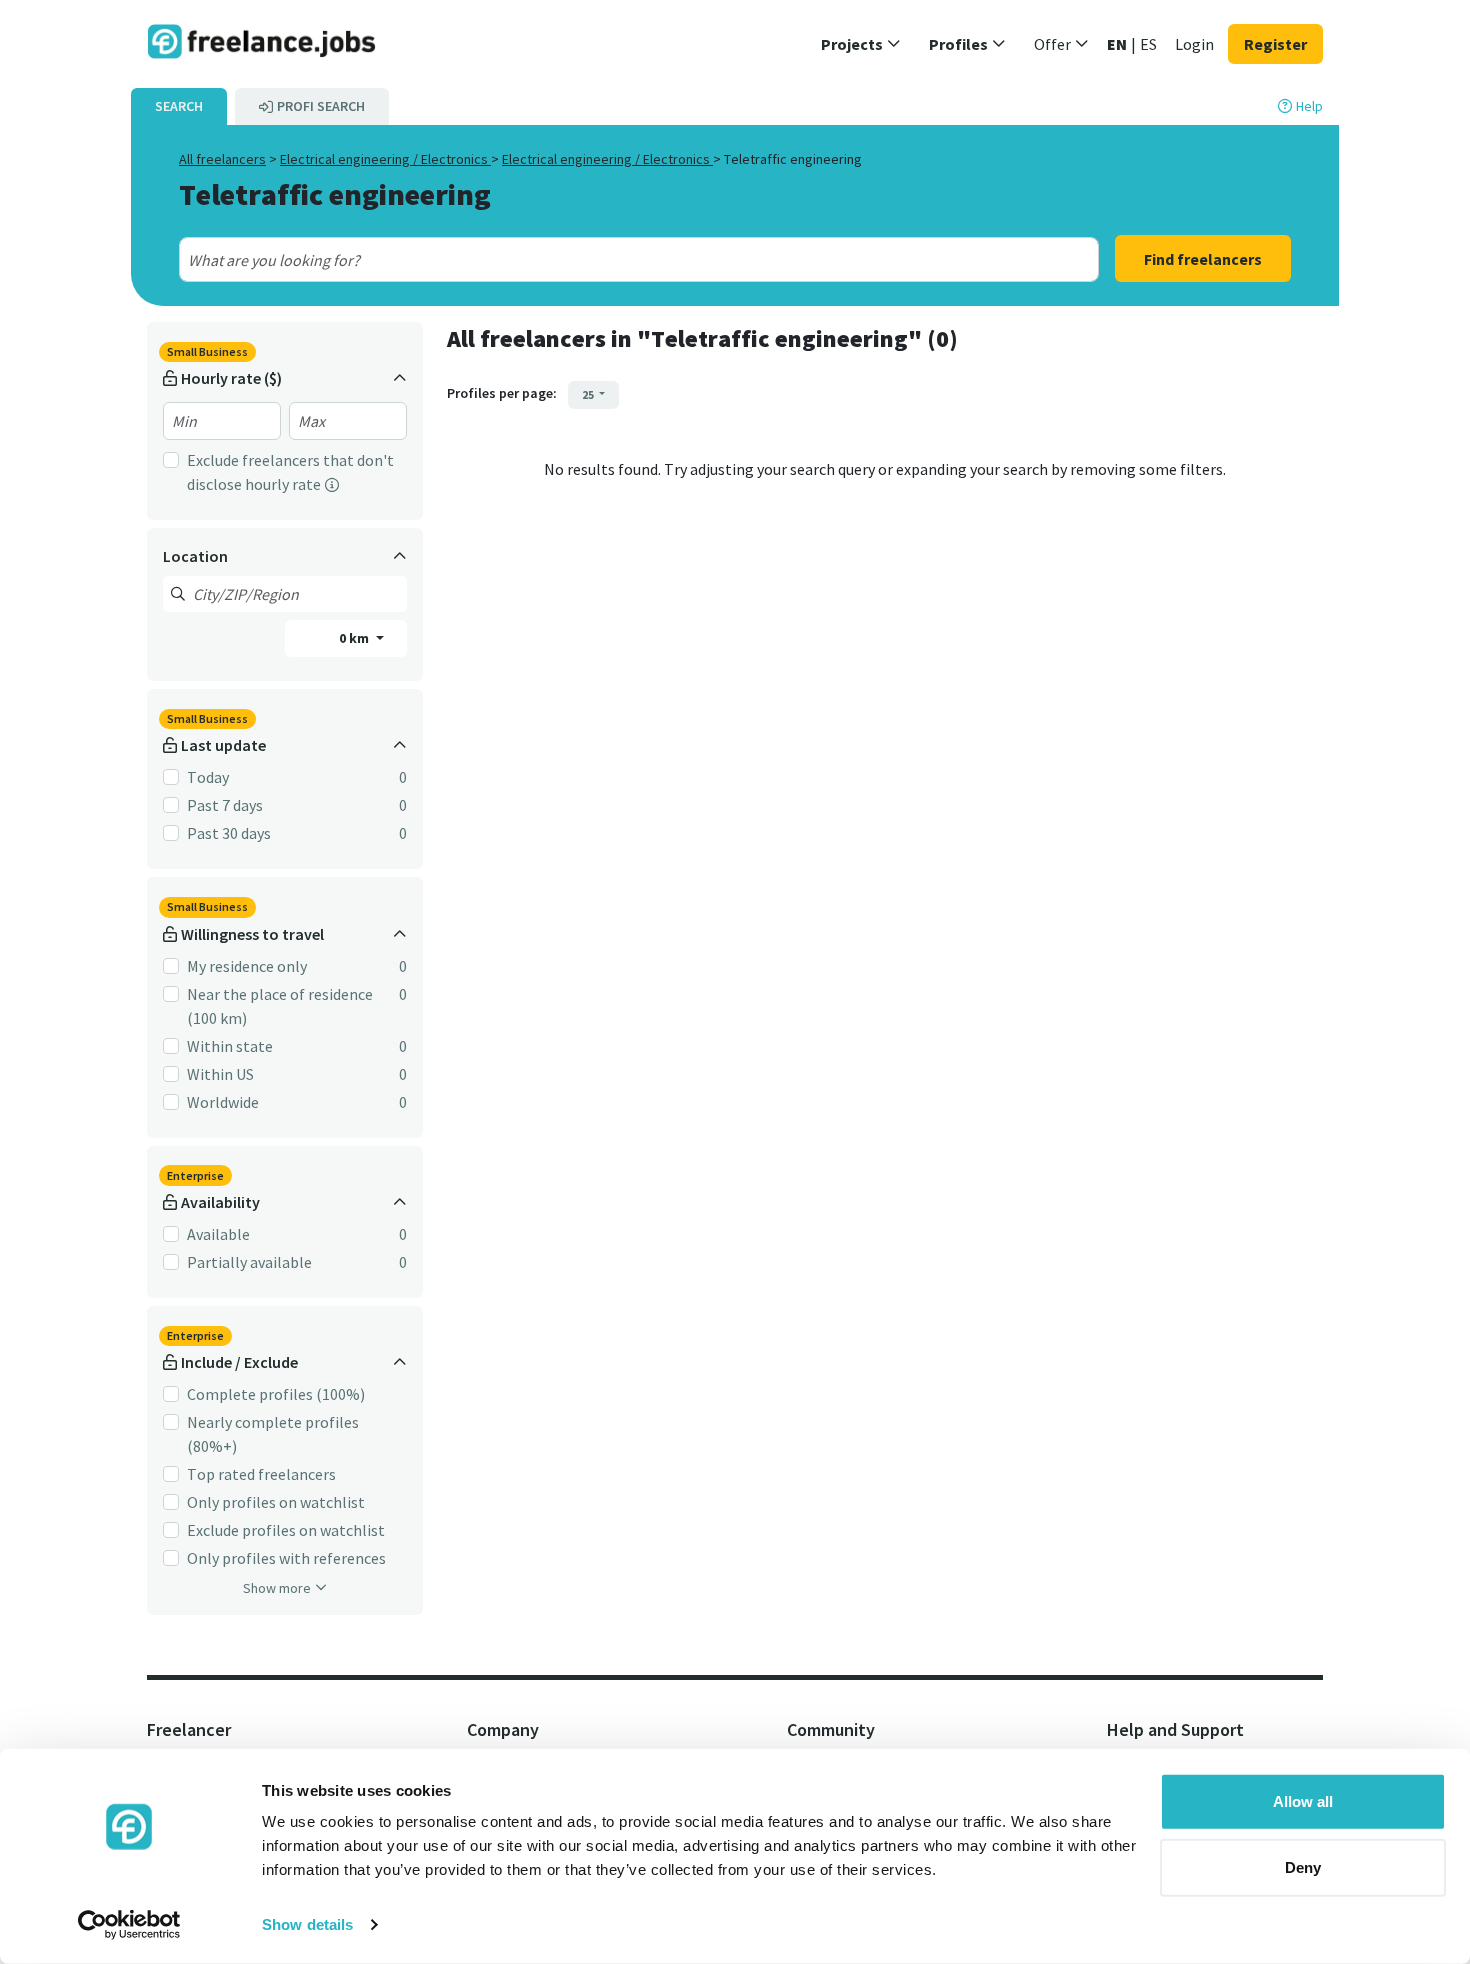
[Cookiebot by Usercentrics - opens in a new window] (129, 1925)
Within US (220, 1074)
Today (208, 777)
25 (589, 394)
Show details (307, 1924)
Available (218, 1234)
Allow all (1303, 1801)
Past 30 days (229, 833)
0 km (355, 638)
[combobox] (593, 260)
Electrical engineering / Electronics (385, 159)
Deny (1303, 1866)
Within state (230, 1046)
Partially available (249, 1262)
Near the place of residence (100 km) (280, 1006)
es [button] (1148, 44)
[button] (861, 44)
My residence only (247, 966)
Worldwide (223, 1102)
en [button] (1117, 44)
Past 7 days (225, 805)
